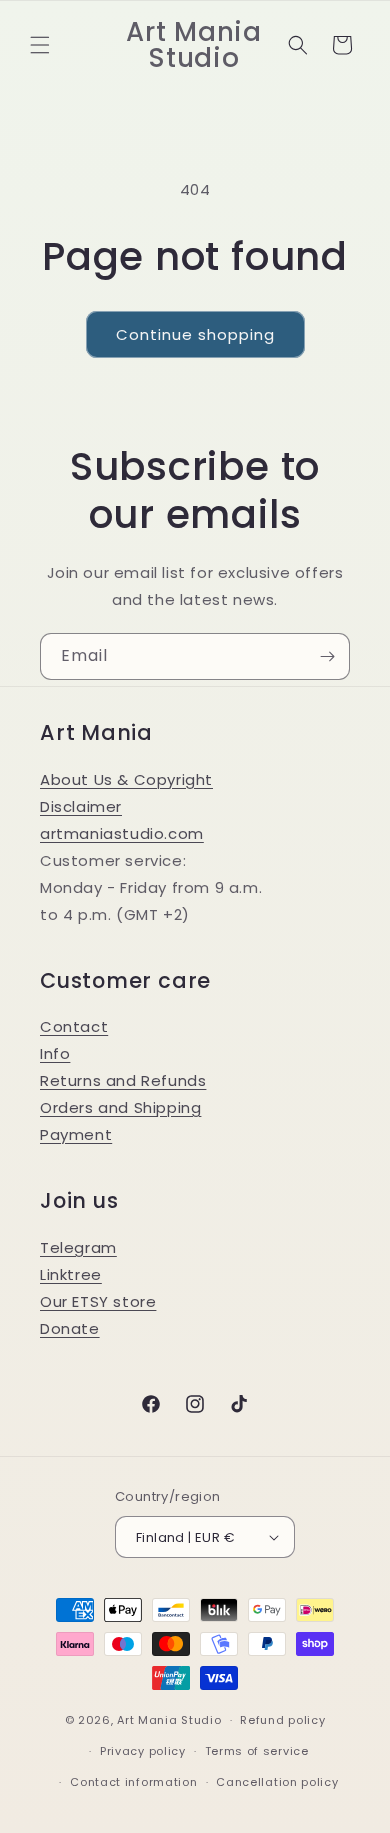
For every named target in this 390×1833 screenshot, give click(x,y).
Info (55, 1053)
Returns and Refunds (123, 1080)
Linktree (71, 1274)
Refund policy (282, 1720)
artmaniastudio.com (122, 833)
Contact (74, 1026)
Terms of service (257, 1751)
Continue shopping (195, 334)
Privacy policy (143, 1751)
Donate (70, 1328)
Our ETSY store (98, 1301)
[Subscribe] (327, 656)
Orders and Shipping (120, 1107)
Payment (76, 1134)
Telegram (78, 1247)
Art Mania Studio (169, 1720)
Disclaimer (81, 806)
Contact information (133, 1782)
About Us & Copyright (126, 779)
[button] (40, 45)
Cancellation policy (277, 1782)
